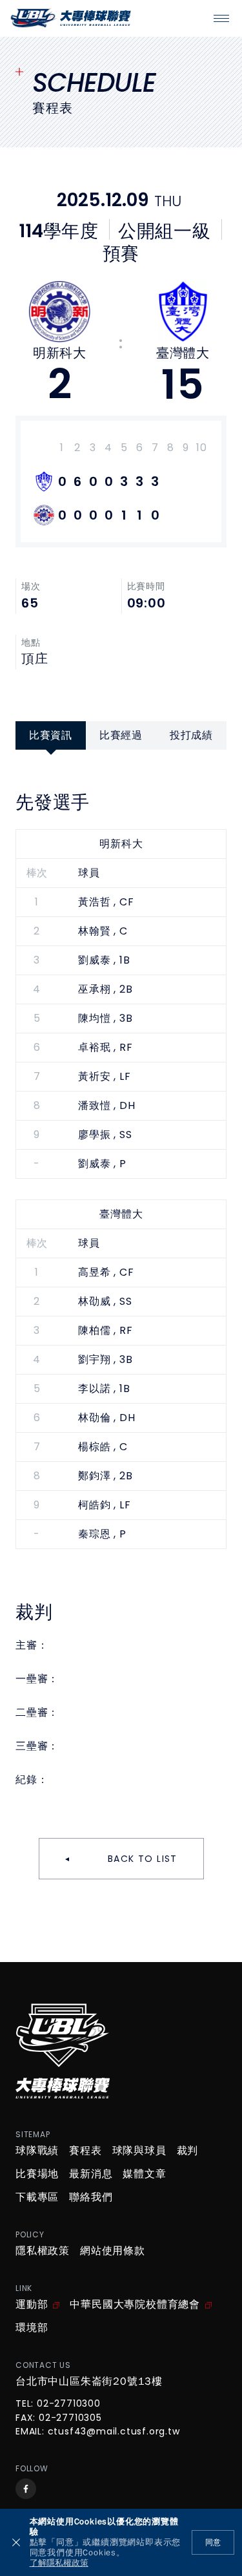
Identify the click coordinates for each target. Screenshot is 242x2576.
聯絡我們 (91, 2197)
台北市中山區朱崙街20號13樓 (89, 2381)
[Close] (16, 2542)
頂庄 (35, 659)
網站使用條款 (113, 2251)
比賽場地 (37, 2174)
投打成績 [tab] (191, 735)
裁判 (188, 2151)
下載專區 (37, 2197)
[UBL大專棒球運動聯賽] (71, 18)
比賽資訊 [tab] (51, 735)
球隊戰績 (37, 2151)
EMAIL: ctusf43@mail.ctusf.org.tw (98, 2432)
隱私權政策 (43, 2251)
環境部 (32, 2328)
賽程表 (85, 2151)
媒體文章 (144, 2174)
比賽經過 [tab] (121, 735)
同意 (213, 2542)
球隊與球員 (139, 2151)
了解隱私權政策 (59, 2563)
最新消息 (91, 2174)
